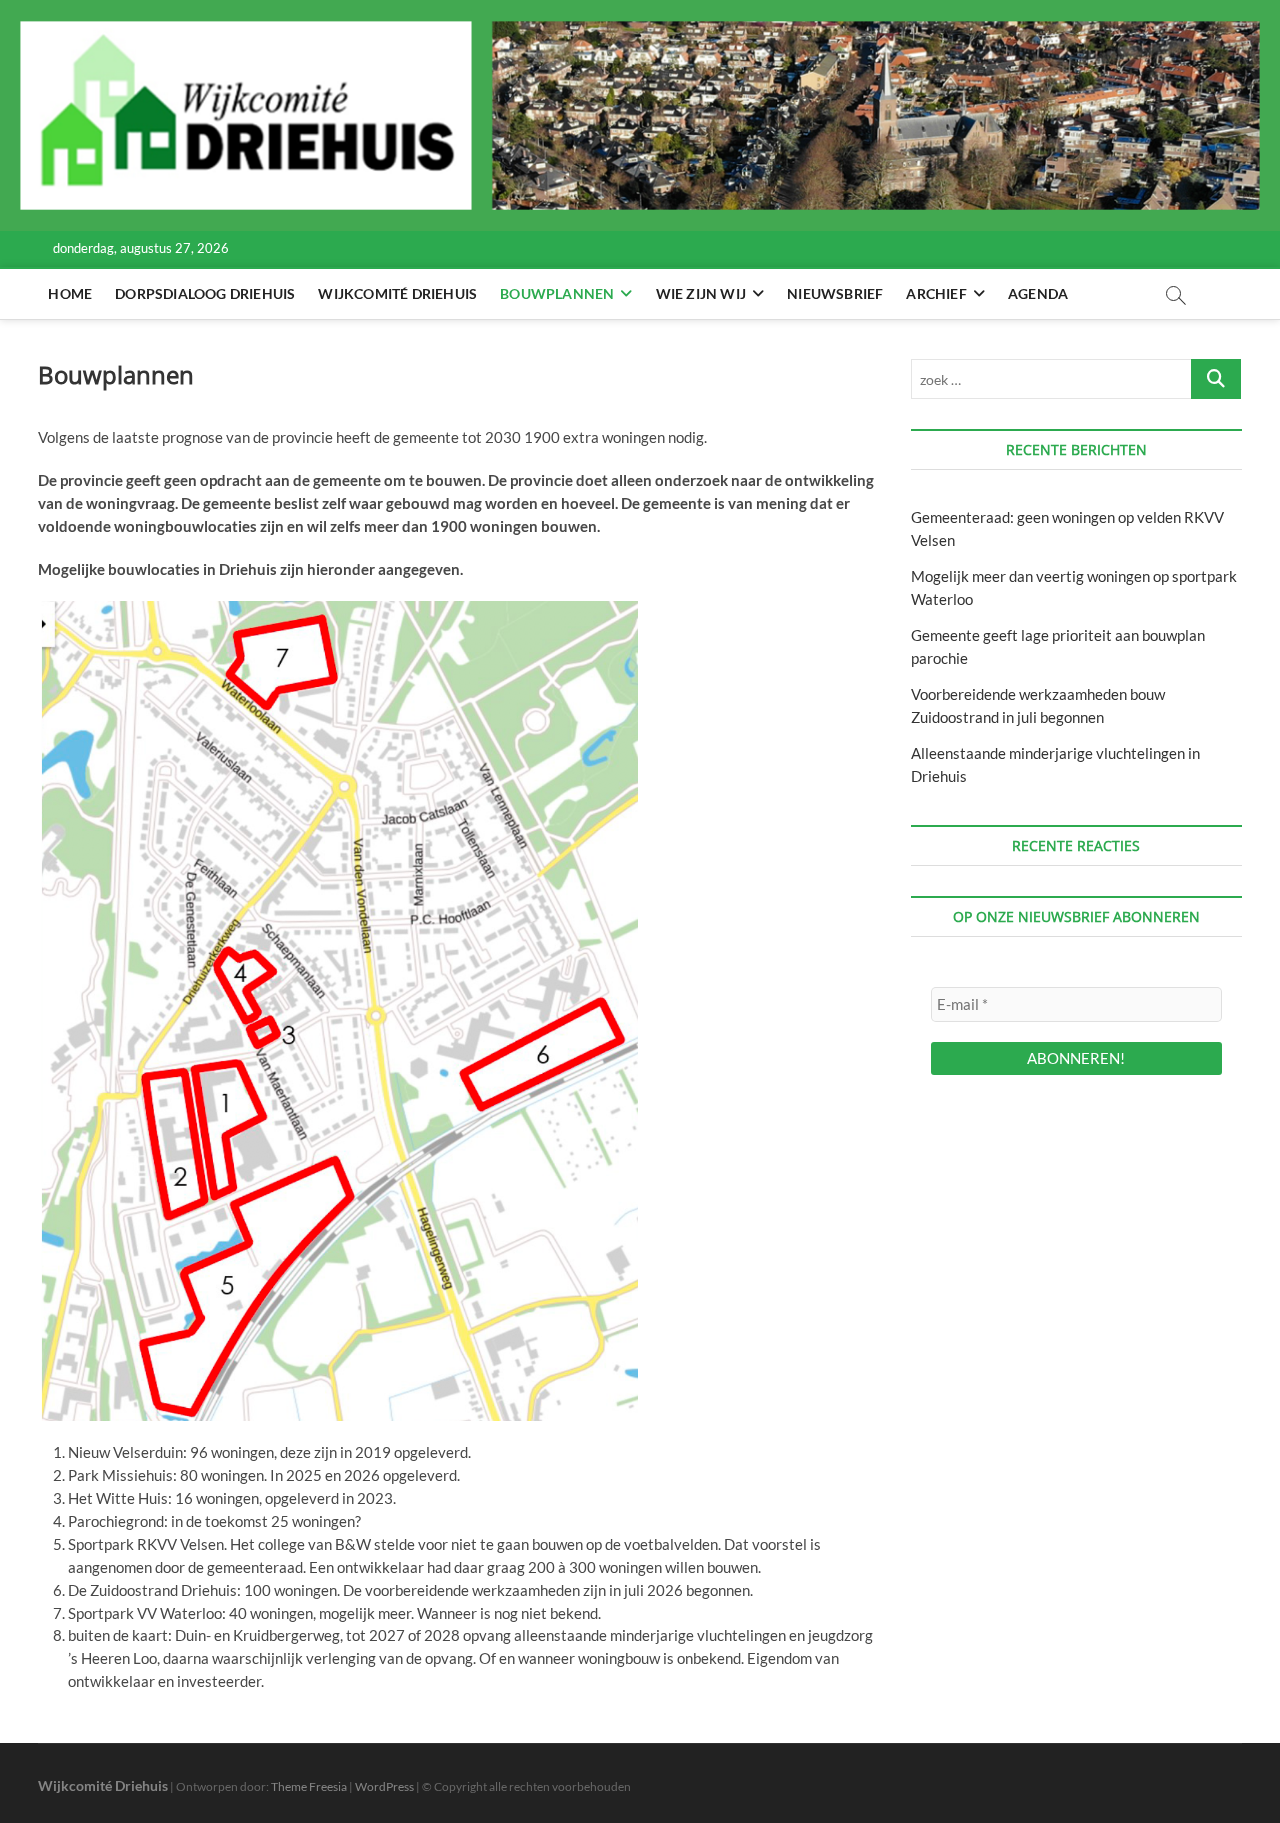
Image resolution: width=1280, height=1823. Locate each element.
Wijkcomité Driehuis (397, 293)
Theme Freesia (309, 1786)
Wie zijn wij (701, 293)
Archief (936, 293)
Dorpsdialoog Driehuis (205, 293)
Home (70, 293)
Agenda (1038, 293)
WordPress (384, 1786)
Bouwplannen (557, 293)
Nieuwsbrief (835, 293)
